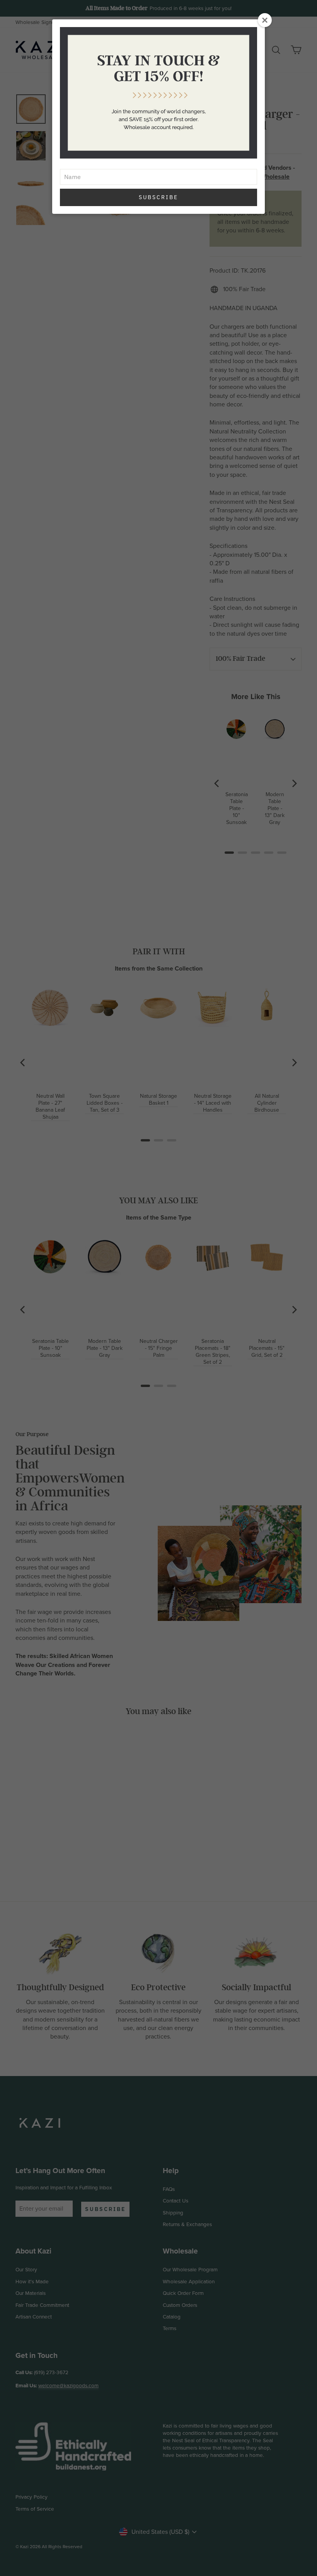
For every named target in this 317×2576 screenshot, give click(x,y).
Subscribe (158, 197)
